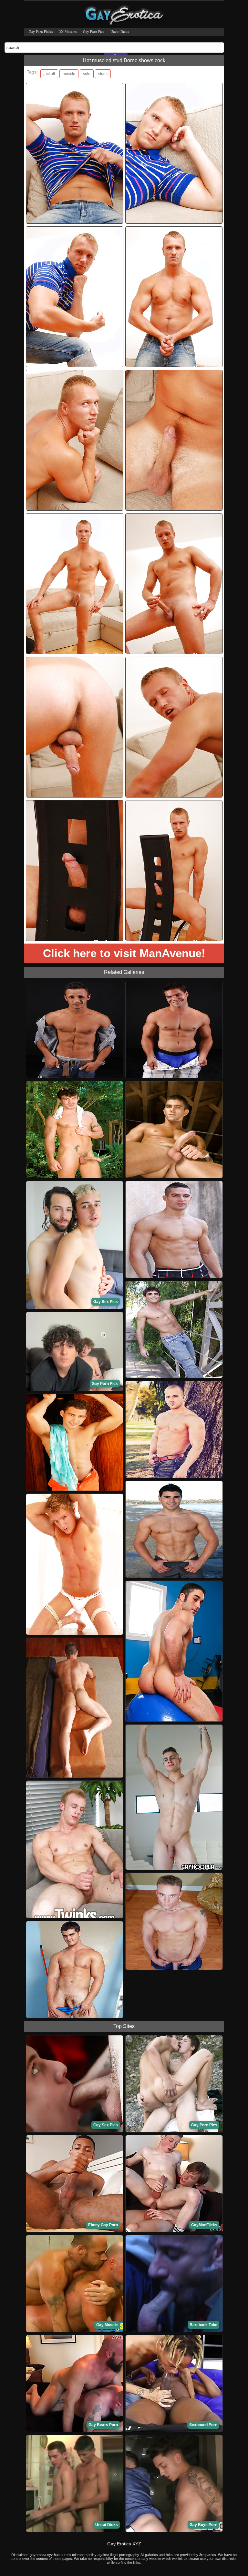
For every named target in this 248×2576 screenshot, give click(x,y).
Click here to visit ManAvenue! (124, 953)
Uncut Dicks (120, 31)
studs (103, 74)
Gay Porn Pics (93, 31)
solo (87, 74)
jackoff (49, 74)
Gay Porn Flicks (41, 31)
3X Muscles (68, 31)
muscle (69, 74)
